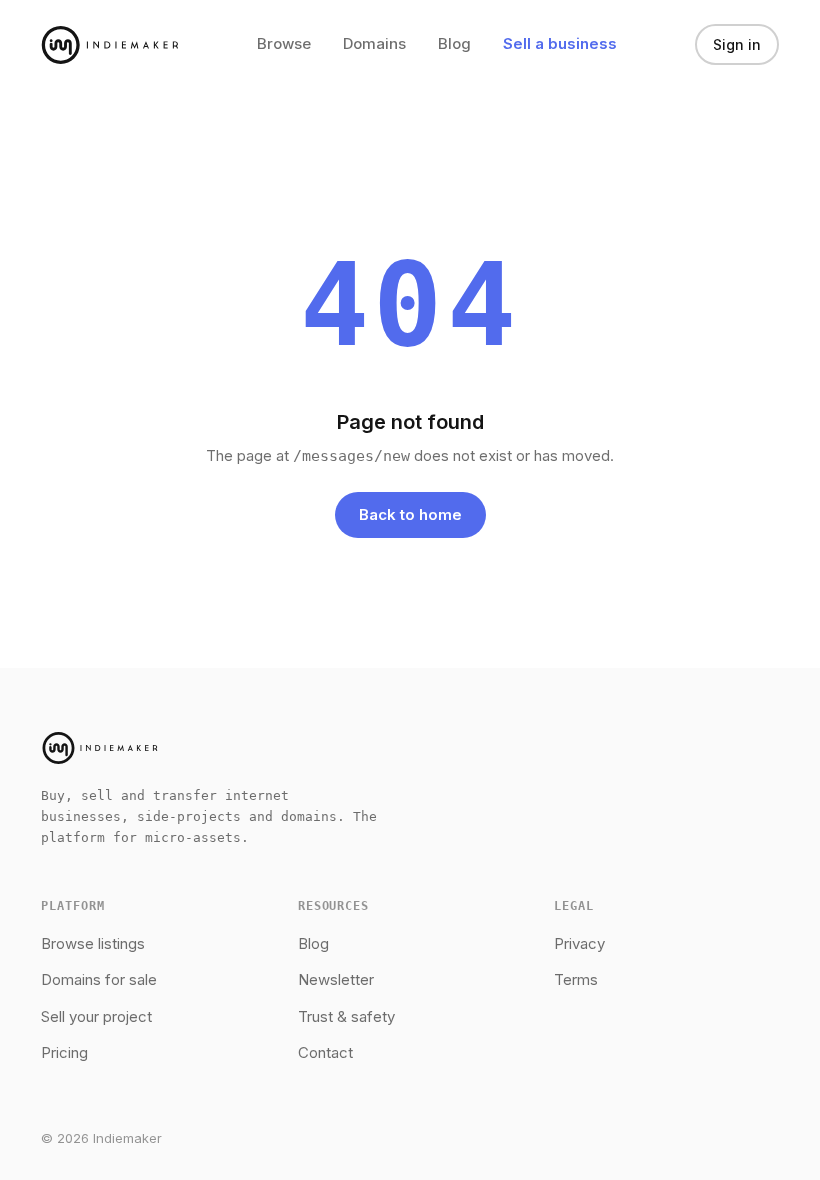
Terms (576, 979)
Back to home (410, 514)
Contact (325, 1052)
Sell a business (560, 43)
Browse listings (93, 943)
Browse (284, 43)
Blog (454, 43)
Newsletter (336, 979)
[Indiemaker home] (110, 45)
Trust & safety (346, 1016)
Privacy (579, 943)
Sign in (737, 44)
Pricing (64, 1052)
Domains (374, 43)
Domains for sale (99, 979)
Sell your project (96, 1016)
